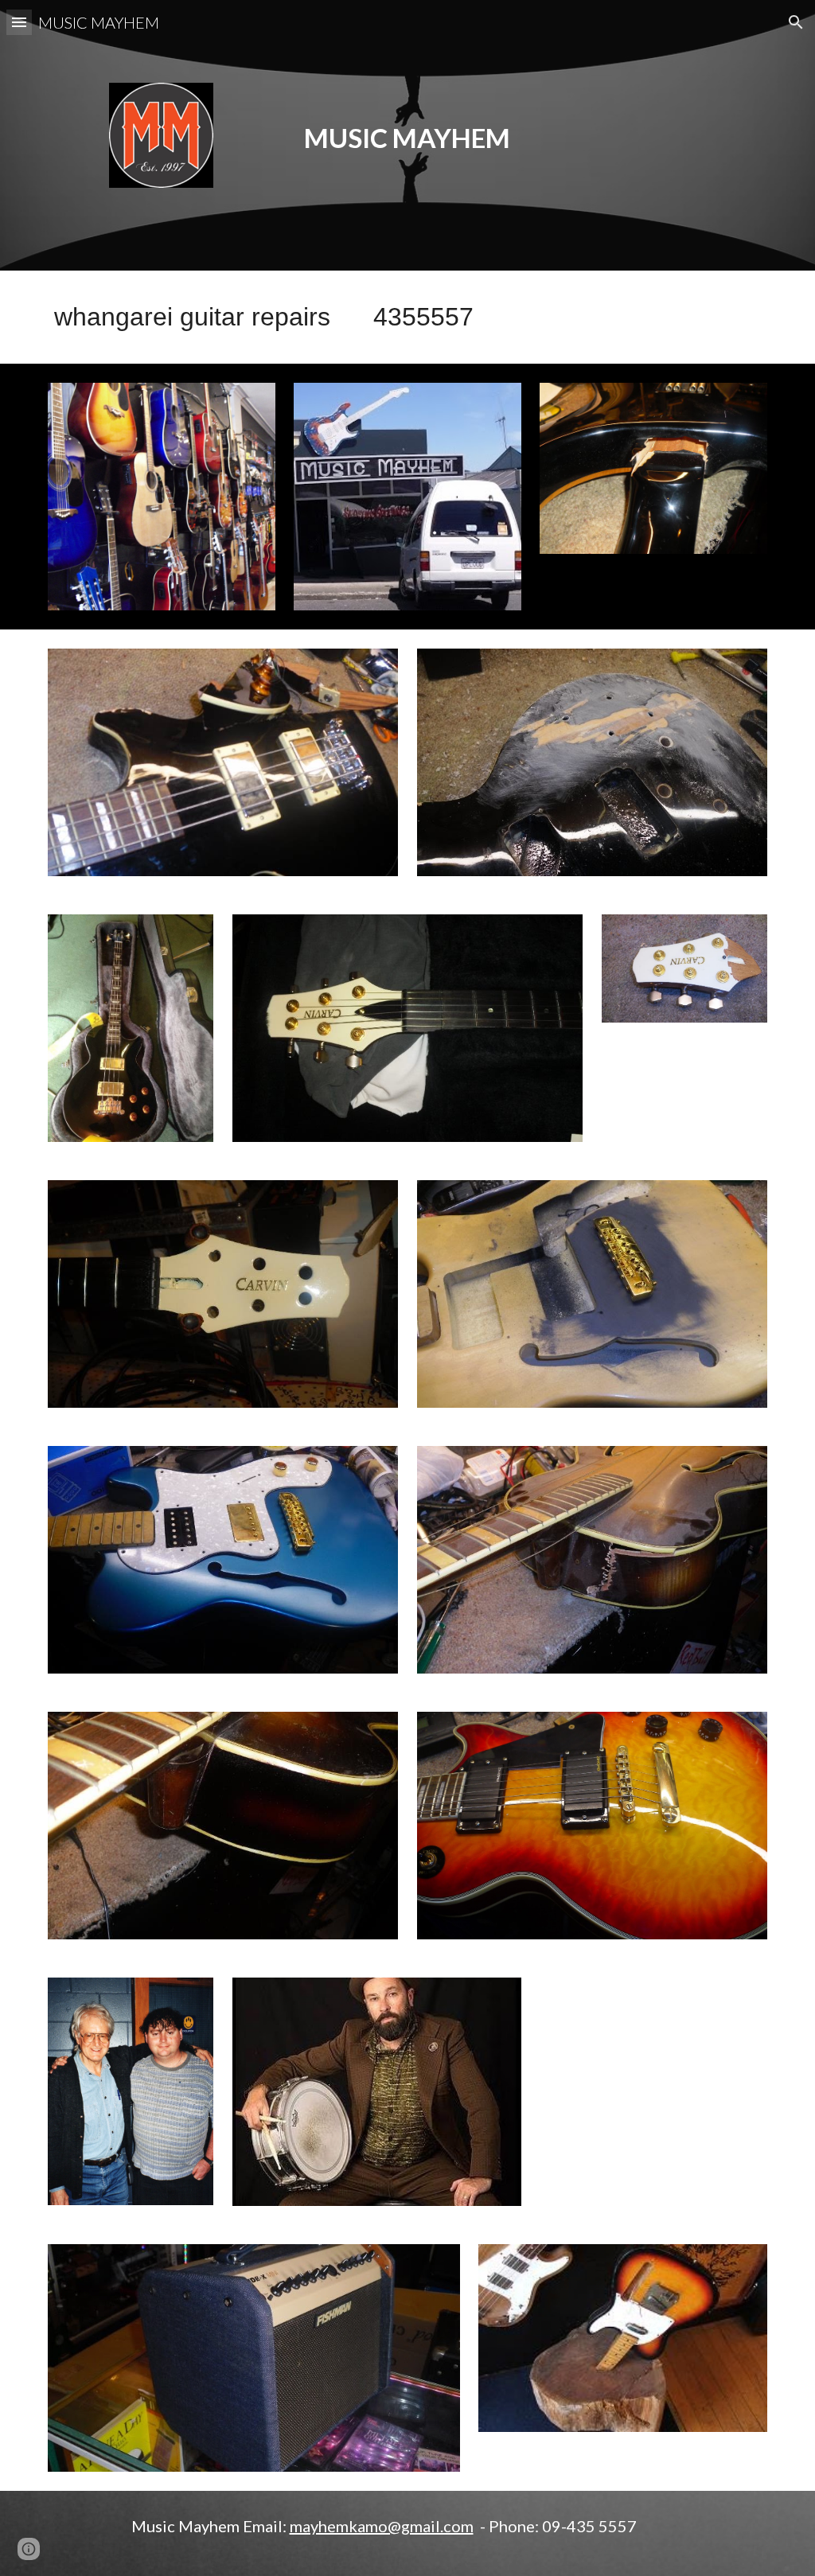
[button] (19, 22)
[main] (407, 121)
